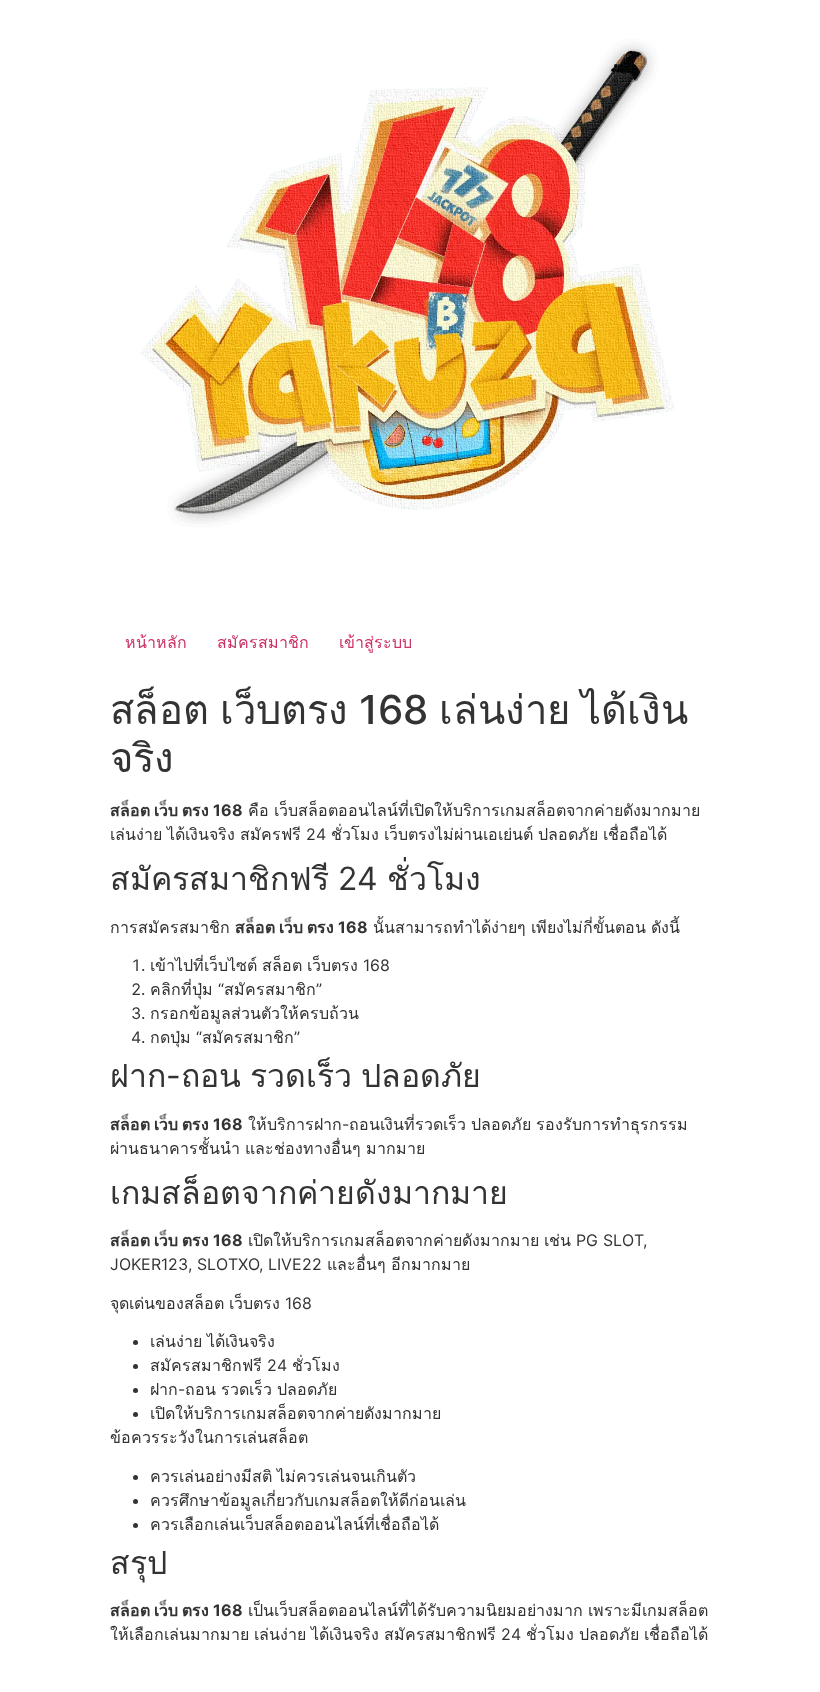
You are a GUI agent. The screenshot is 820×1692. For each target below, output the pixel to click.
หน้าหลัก (156, 642)
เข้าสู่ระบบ (375, 642)
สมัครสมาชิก (263, 642)
